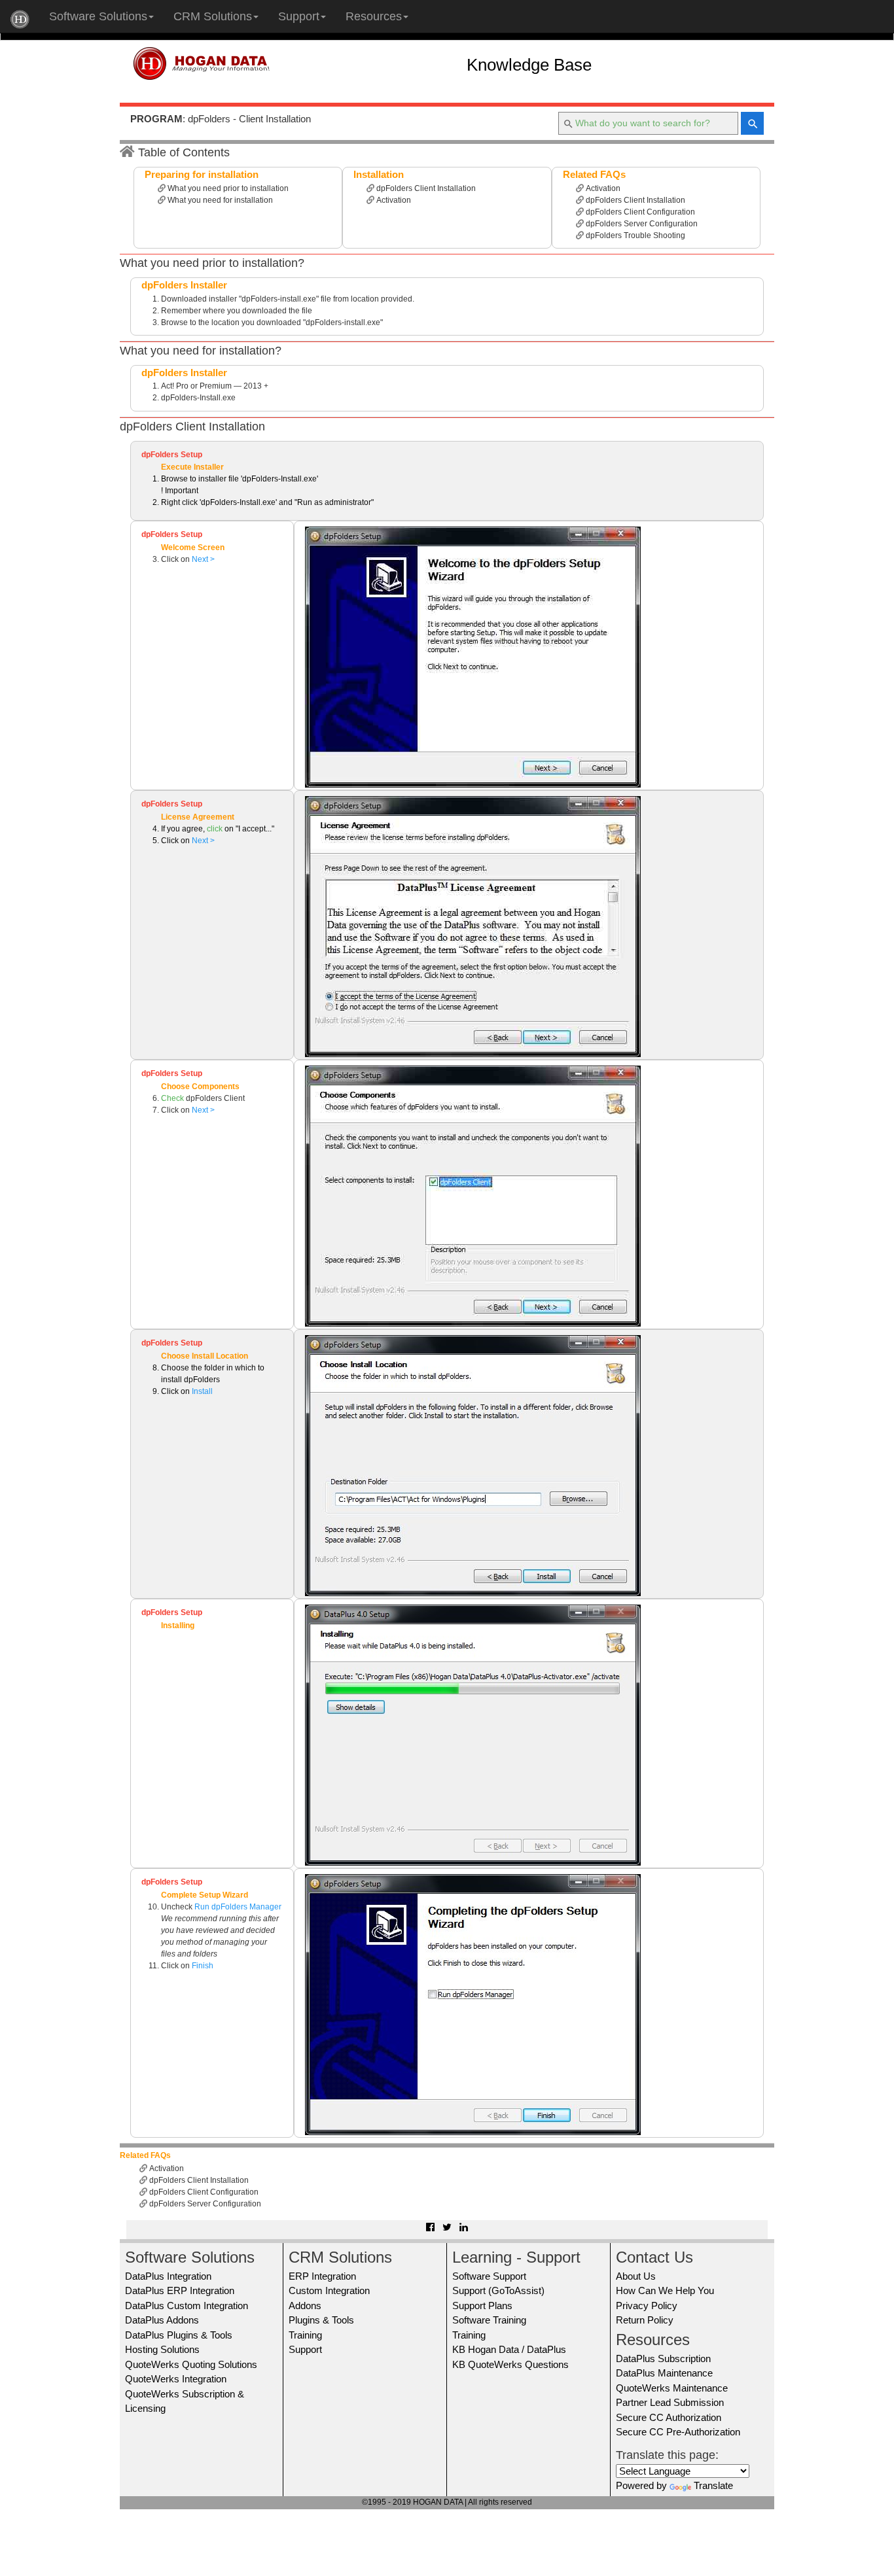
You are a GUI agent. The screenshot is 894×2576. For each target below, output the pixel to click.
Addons (305, 2306)
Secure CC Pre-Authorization (678, 2432)
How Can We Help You (665, 2290)
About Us (636, 2276)
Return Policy (645, 2320)
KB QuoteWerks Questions (510, 2364)
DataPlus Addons (162, 2320)
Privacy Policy (647, 2306)
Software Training (489, 2320)
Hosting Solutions (162, 2349)
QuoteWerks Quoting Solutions (191, 2364)
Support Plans (482, 2306)
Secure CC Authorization (669, 2417)
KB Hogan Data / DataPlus (509, 2349)
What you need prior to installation (227, 188)
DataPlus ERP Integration (180, 2290)
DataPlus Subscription (663, 2358)
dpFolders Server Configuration (641, 224)
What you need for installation (219, 200)
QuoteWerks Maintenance (672, 2388)
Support (299, 16)
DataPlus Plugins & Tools (179, 2335)
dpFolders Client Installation (425, 188)
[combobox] (648, 123)
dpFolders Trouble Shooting (635, 235)
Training (305, 2335)
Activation (393, 200)
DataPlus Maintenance (664, 2373)
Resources (374, 16)
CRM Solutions (213, 16)
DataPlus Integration (168, 2276)
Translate (713, 2485)
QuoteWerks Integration (176, 2379)
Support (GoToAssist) (498, 2290)
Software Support (489, 2276)
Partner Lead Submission (670, 2402)
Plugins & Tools (321, 2320)
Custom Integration (329, 2290)
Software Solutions (98, 16)
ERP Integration (322, 2276)
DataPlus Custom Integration (187, 2306)
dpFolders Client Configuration (639, 212)
